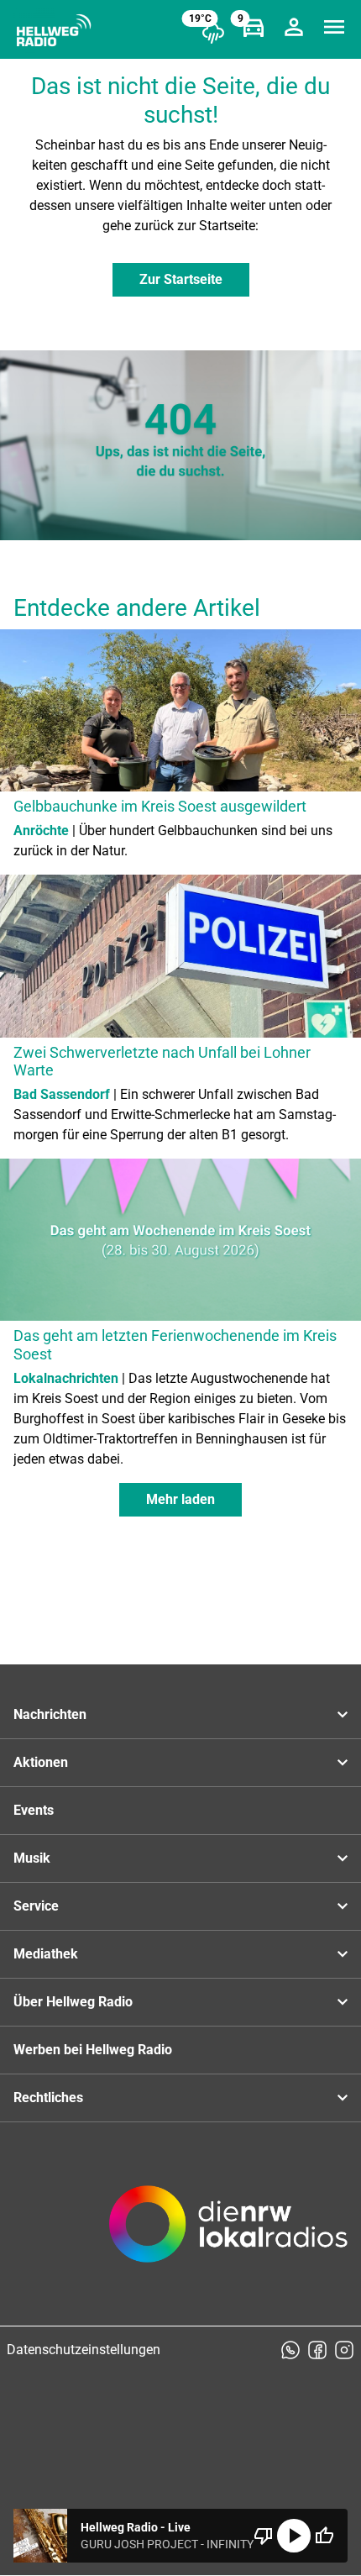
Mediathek (46, 1954)
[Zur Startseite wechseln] (54, 30)
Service (36, 1906)
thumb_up (324, 2536)
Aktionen (41, 1762)
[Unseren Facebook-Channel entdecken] (317, 2350)
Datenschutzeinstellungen (84, 2350)
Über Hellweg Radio (73, 2002)
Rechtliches (48, 2098)
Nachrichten (50, 1714)
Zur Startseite (181, 279)
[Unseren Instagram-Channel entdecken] (344, 2350)
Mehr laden (180, 1499)
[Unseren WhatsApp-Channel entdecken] (290, 2350)
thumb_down (264, 2536)
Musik (32, 1858)
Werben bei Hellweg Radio (93, 2050)
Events (34, 1810)
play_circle (294, 2536)
